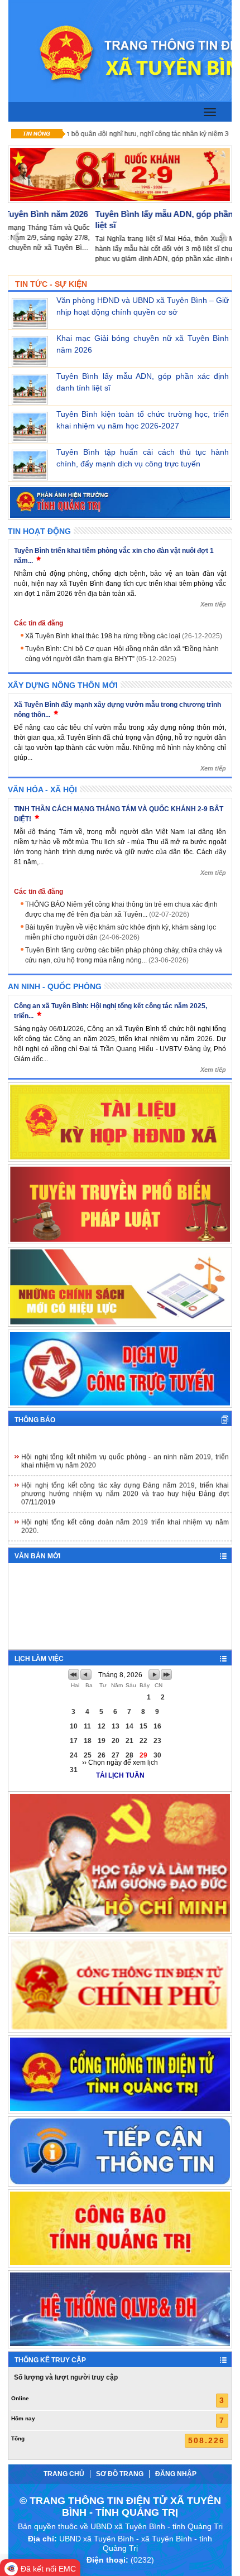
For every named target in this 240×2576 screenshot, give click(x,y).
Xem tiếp (213, 604)
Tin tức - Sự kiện (51, 284)
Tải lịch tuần (120, 1775)
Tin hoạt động (39, 531)
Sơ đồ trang (120, 2474)
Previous (16, 239)
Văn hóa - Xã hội (42, 789)
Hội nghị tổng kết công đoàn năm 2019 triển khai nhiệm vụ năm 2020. (125, 1514)
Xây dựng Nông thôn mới (63, 685)
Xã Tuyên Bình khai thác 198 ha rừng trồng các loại (124, 636)
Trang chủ (64, 2474)
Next (224, 239)
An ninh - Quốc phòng (55, 986)
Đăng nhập (176, 2474)
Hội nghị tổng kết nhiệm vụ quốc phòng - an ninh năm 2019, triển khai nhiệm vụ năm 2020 (125, 1449)
